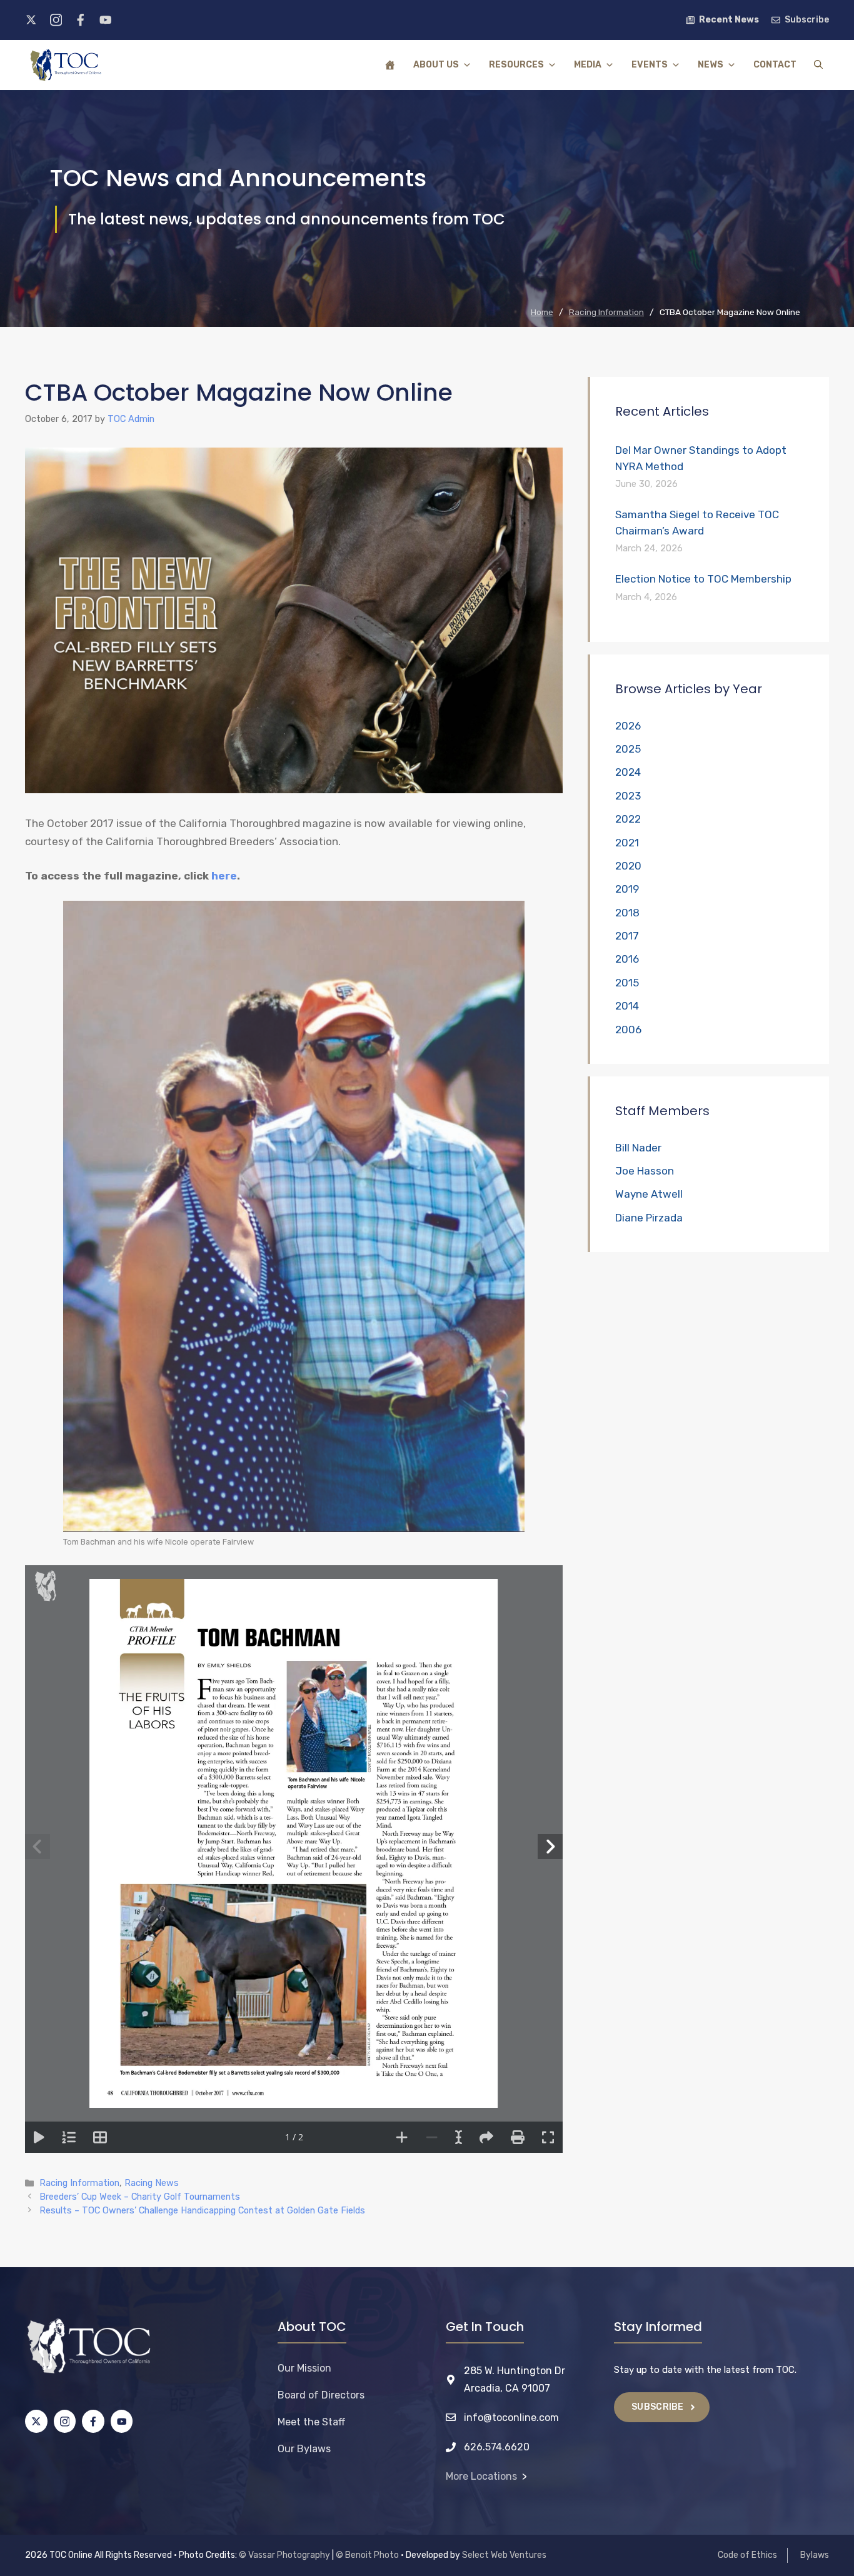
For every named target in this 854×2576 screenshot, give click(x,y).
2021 (627, 843)
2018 (627, 913)
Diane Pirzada (649, 1218)
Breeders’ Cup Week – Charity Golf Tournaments (140, 2197)
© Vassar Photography (284, 2555)
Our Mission (304, 2368)
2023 (628, 796)
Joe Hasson (645, 1171)
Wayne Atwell (649, 1194)
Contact (775, 65)
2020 (628, 866)
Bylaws (815, 2555)
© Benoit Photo (367, 2555)
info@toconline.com (511, 2418)
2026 (628, 726)
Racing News (152, 2183)
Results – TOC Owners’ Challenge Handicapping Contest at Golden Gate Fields (202, 2210)
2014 (627, 1006)
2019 (627, 889)
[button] (818, 65)
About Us (436, 65)
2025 (628, 749)
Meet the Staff (311, 2422)
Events (650, 65)
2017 (627, 936)
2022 (628, 819)
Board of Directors (321, 2395)
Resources (516, 65)
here (224, 876)
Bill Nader (638, 1148)
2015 (627, 983)
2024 (628, 772)
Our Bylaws (304, 2449)
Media (588, 65)
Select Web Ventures (504, 2555)
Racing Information (79, 2183)
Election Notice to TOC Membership (703, 579)
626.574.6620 (497, 2447)
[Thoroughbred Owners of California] (66, 65)
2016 (627, 959)
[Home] (390, 65)
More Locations (481, 2476)
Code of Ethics (747, 2555)
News (711, 65)
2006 (628, 1030)
